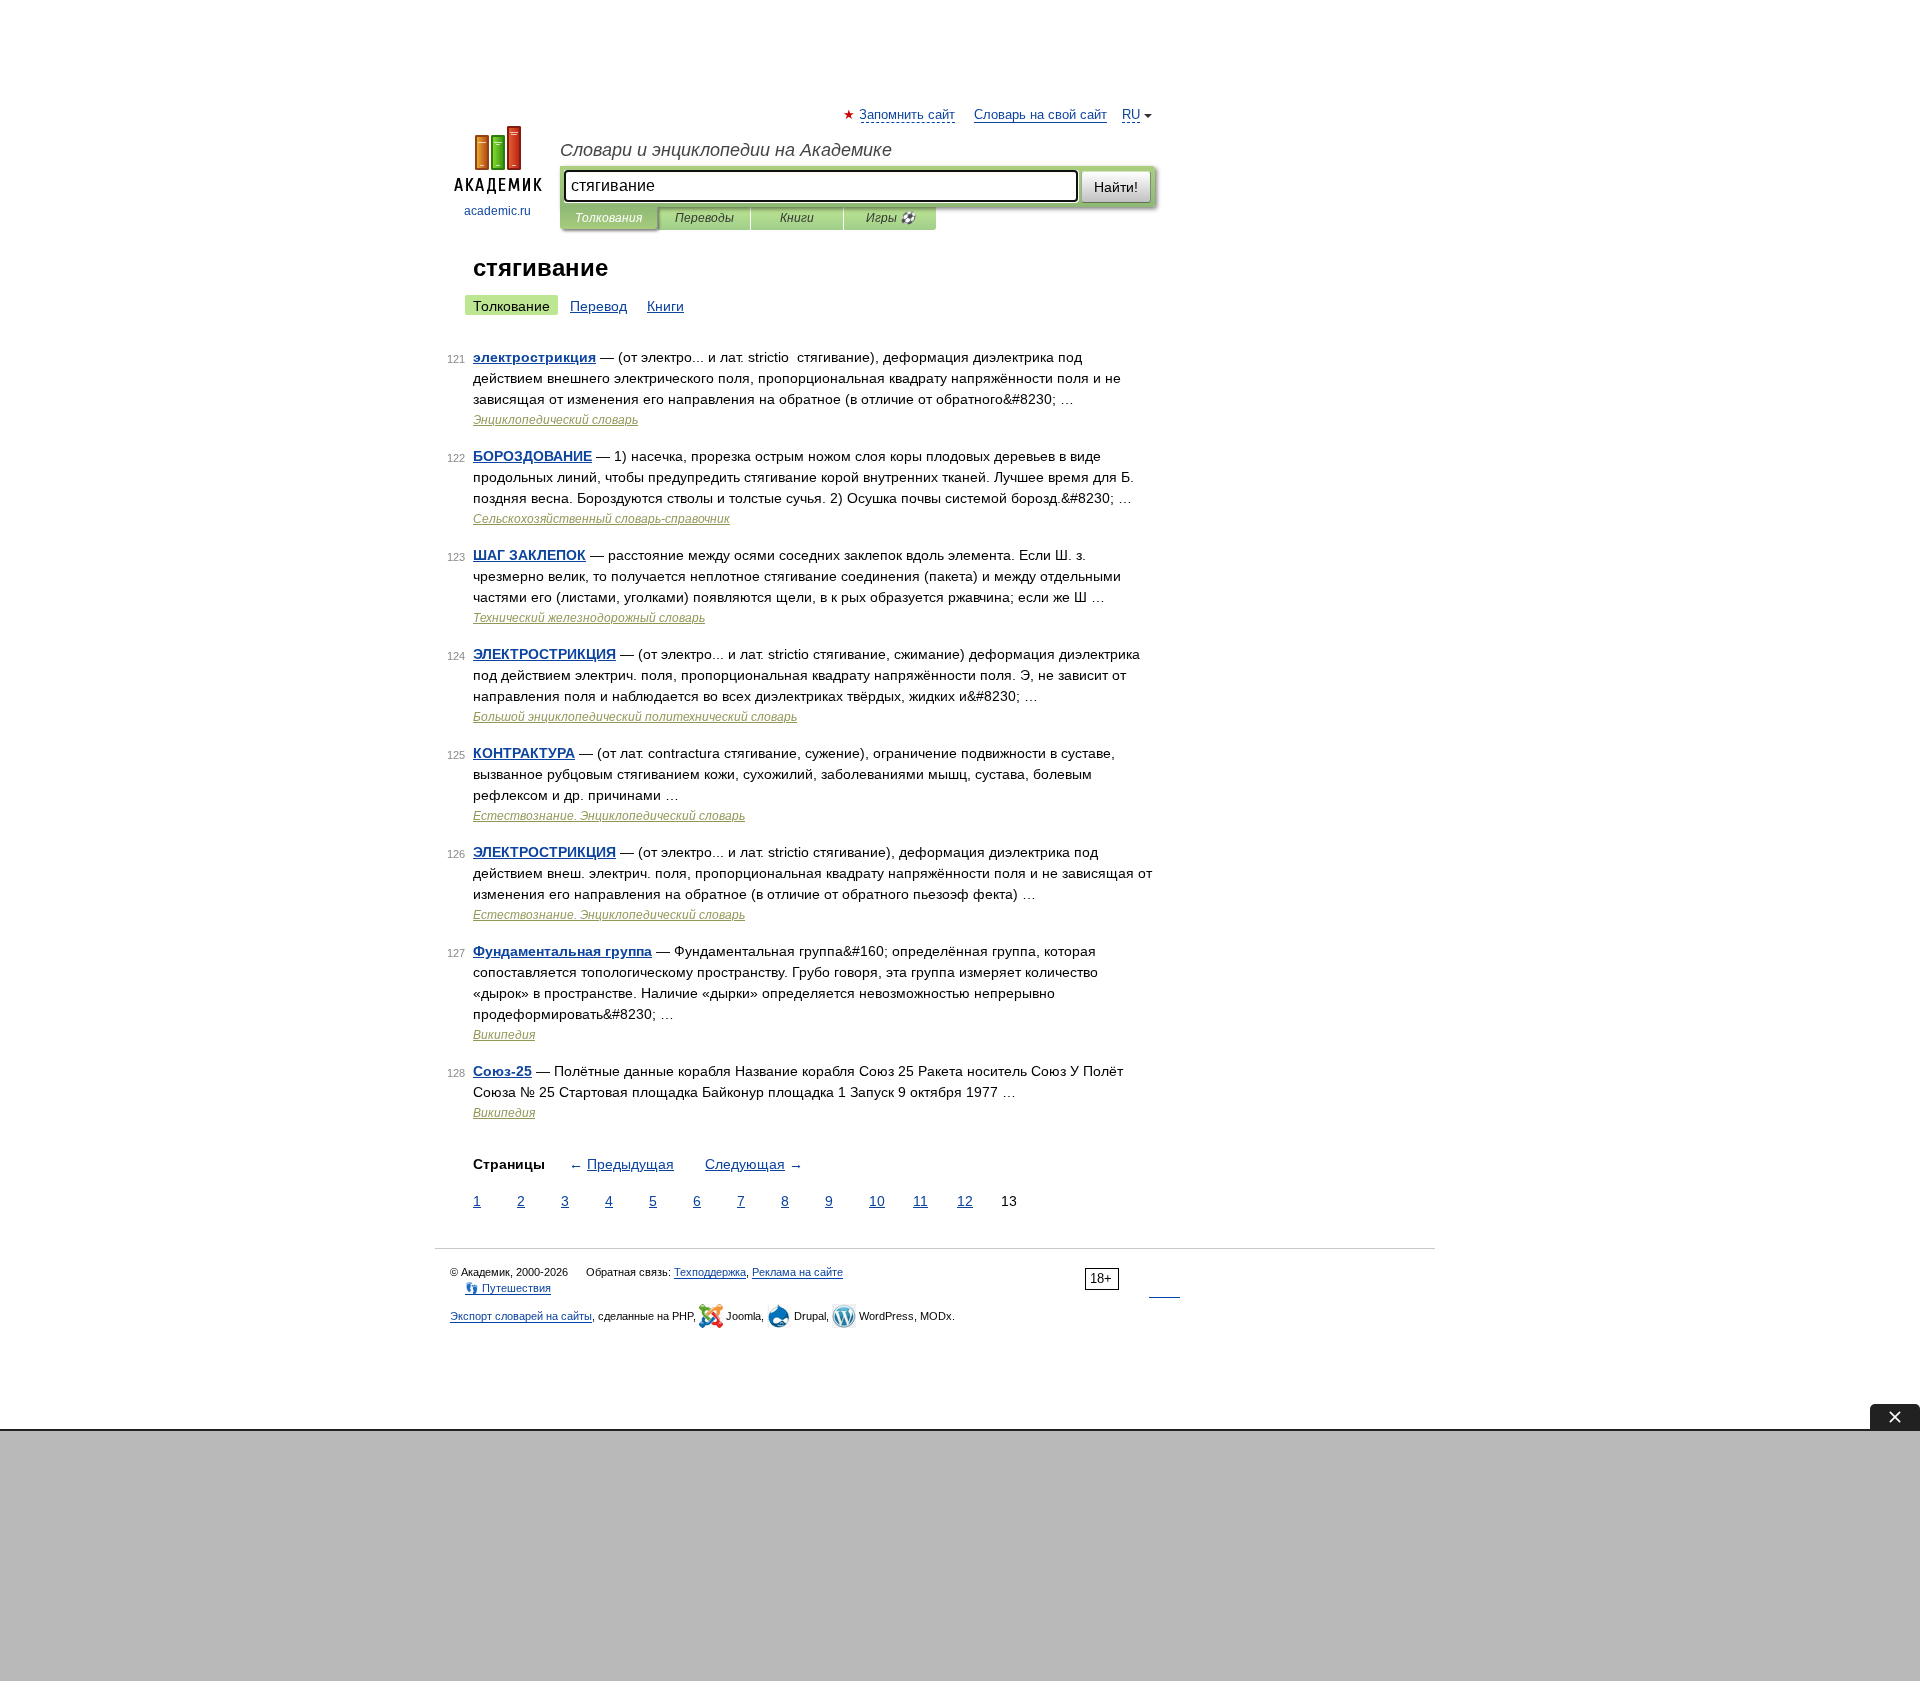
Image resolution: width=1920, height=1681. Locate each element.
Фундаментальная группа (562, 951)
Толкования (608, 218)
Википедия (504, 1035)
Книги (797, 218)
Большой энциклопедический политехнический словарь (635, 717)
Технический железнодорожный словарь (589, 618)
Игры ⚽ (890, 218)
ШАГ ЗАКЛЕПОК (529, 555)
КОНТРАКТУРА (524, 753)
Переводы (704, 218)
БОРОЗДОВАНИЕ (532, 456)
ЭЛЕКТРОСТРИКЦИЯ (544, 654)
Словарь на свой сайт (1040, 115)
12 (965, 1201)
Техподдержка (710, 1272)
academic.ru (497, 211)
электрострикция (534, 357)
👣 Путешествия (508, 1288)
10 (877, 1201)
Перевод (598, 306)
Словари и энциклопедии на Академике (726, 150)
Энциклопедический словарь (555, 420)
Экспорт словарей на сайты (521, 1316)
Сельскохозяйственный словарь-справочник (601, 519)
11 (920, 1201)
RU (1131, 115)
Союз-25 (502, 1071)
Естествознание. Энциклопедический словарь (609, 816)
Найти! (1116, 187)
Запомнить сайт (908, 115)
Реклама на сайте (797, 1272)
